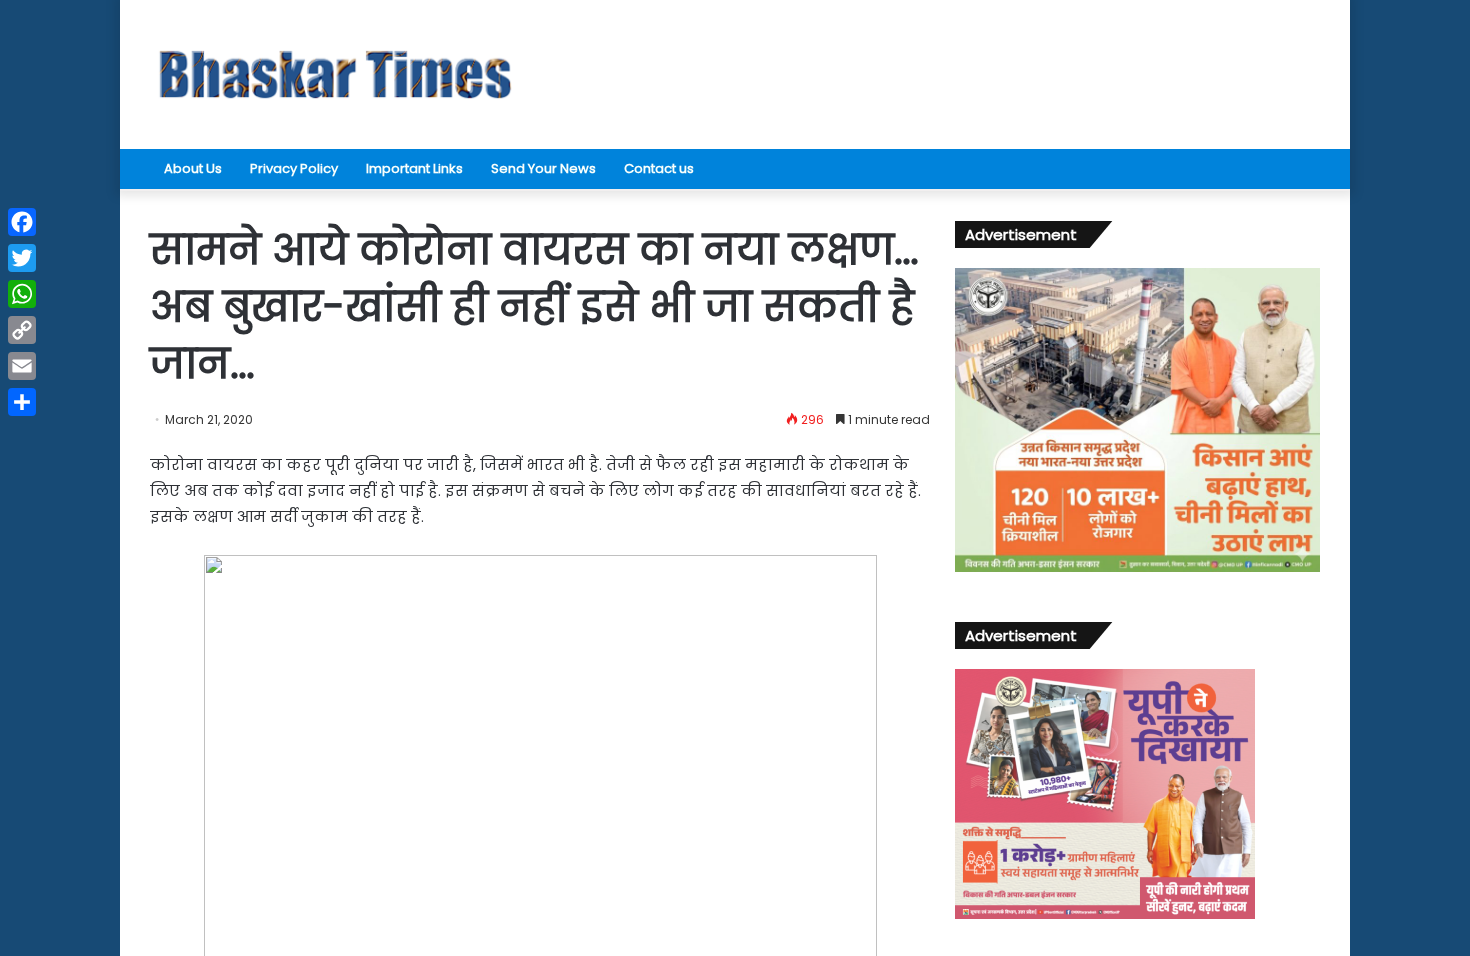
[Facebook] (22, 222)
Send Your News (543, 168)
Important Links (414, 168)
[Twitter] (22, 258)
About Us (193, 168)
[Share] (22, 402)
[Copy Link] (22, 330)
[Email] (22, 366)
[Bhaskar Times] (335, 74)
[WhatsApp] (22, 294)
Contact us (659, 168)
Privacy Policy (294, 168)
